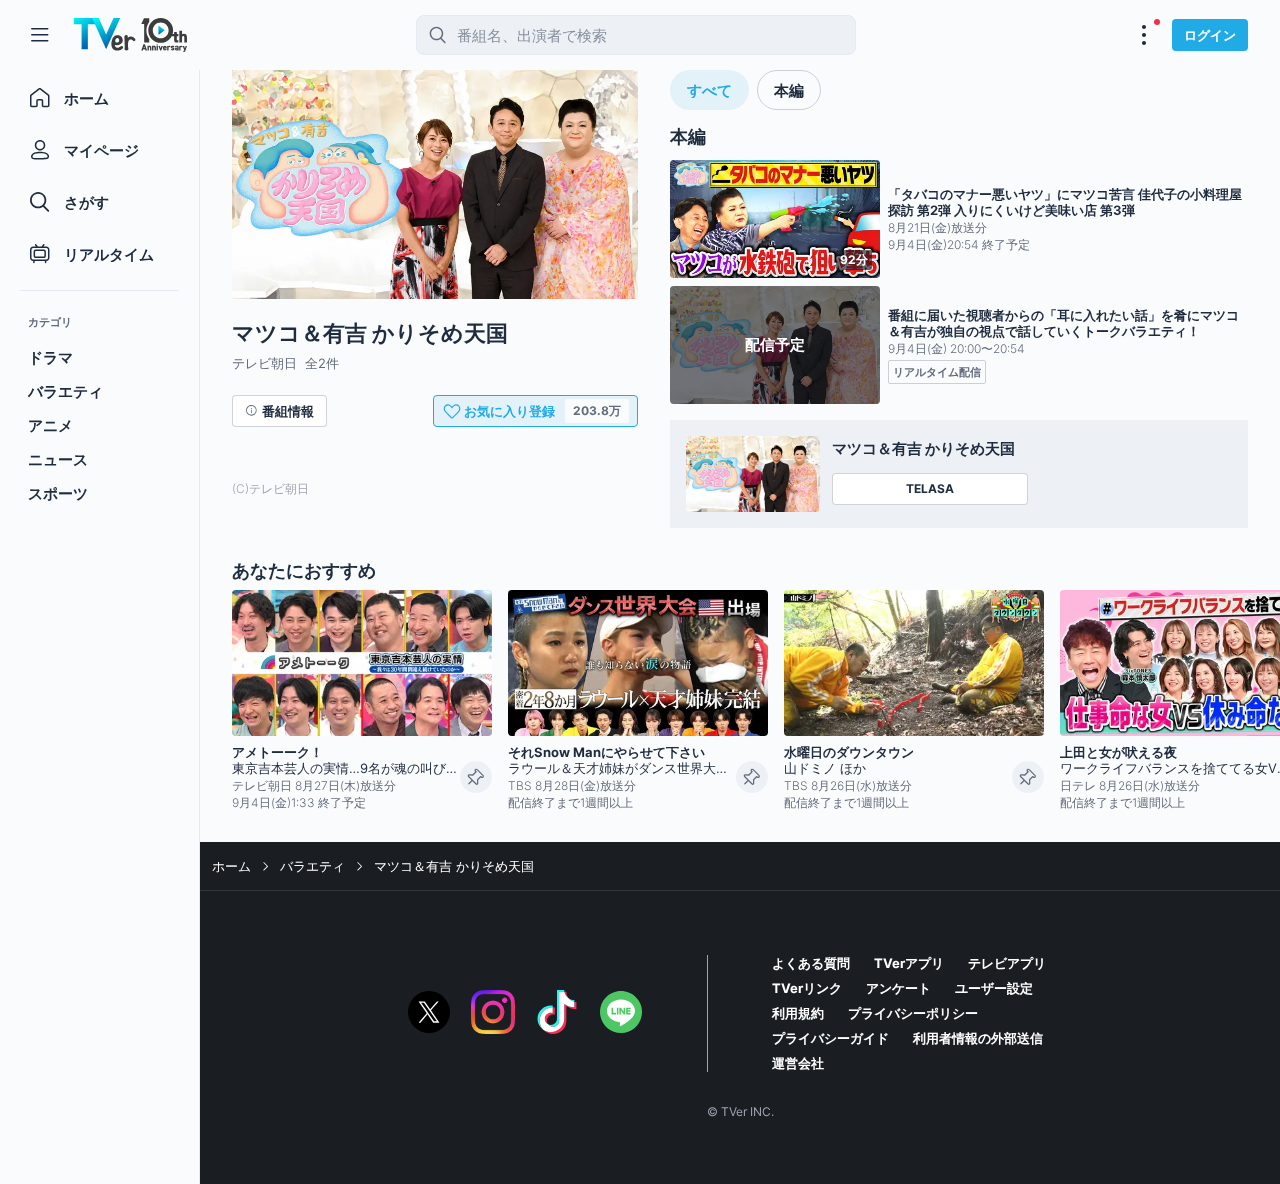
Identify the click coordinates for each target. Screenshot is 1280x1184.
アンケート (898, 988)
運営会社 (798, 1063)
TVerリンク (807, 988)
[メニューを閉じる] (40, 35)
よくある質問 (811, 963)
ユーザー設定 (994, 988)
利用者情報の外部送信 (978, 1038)
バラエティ (312, 866)
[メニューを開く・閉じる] (1144, 35)
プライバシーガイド (830, 1038)
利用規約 (798, 1013)
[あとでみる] (476, 777)
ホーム (231, 866)
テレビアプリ (1007, 963)
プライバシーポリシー (913, 1013)
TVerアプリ (909, 963)
